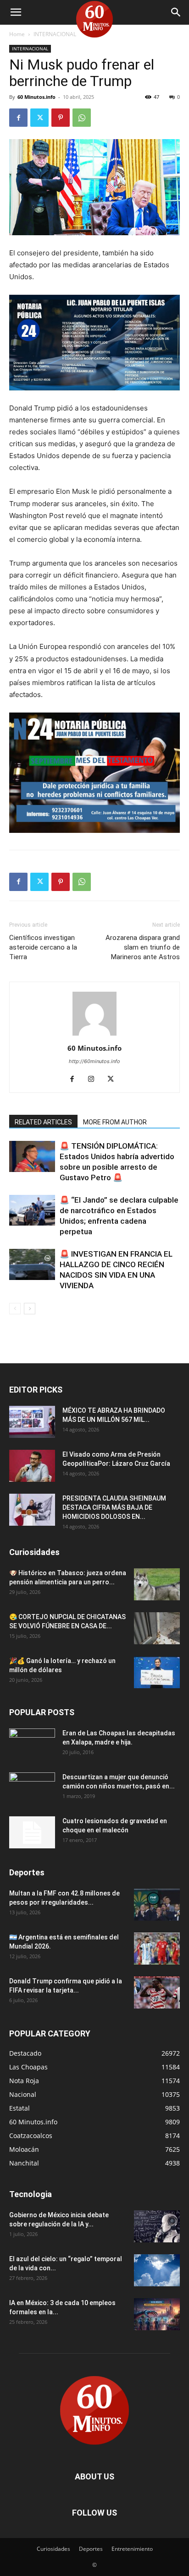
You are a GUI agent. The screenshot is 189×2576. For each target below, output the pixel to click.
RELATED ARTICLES (43, 1122)
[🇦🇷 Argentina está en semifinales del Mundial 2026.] (157, 1949)
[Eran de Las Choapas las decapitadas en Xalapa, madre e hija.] (32, 1744)
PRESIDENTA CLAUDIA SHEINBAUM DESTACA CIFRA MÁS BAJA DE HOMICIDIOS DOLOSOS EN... (114, 1507)
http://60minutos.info (94, 1061)
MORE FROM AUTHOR (115, 1122)
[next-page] (30, 1309)
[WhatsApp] (82, 118)
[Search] (176, 12)
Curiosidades (53, 2549)
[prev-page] (15, 1309)
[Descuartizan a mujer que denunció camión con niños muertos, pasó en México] (32, 1788)
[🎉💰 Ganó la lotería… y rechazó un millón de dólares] (157, 1672)
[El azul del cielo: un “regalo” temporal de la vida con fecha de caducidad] (157, 2270)
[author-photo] (94, 1035)
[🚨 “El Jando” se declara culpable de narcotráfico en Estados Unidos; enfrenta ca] (32, 1211)
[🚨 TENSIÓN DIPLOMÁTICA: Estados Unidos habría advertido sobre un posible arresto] (32, 1157)
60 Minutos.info (36, 97)
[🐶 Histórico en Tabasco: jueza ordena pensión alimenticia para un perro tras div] (157, 1584)
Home (17, 34)
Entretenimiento (132, 2549)
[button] (16, 12)
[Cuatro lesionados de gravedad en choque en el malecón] (32, 1832)
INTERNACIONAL (55, 34)
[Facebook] (18, 118)
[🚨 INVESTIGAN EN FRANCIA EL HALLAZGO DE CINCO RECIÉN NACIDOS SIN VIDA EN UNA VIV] (32, 1265)
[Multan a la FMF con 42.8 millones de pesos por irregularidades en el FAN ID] (157, 1905)
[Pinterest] (61, 118)
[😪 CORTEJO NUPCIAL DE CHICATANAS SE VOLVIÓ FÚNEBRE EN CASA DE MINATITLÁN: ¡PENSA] (157, 1628)
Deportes (91, 2549)
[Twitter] (39, 118)
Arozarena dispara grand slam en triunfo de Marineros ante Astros (143, 947)
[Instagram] (95, 1080)
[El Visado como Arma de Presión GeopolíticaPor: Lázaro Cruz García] (32, 1466)
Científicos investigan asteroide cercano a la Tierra (43, 947)
